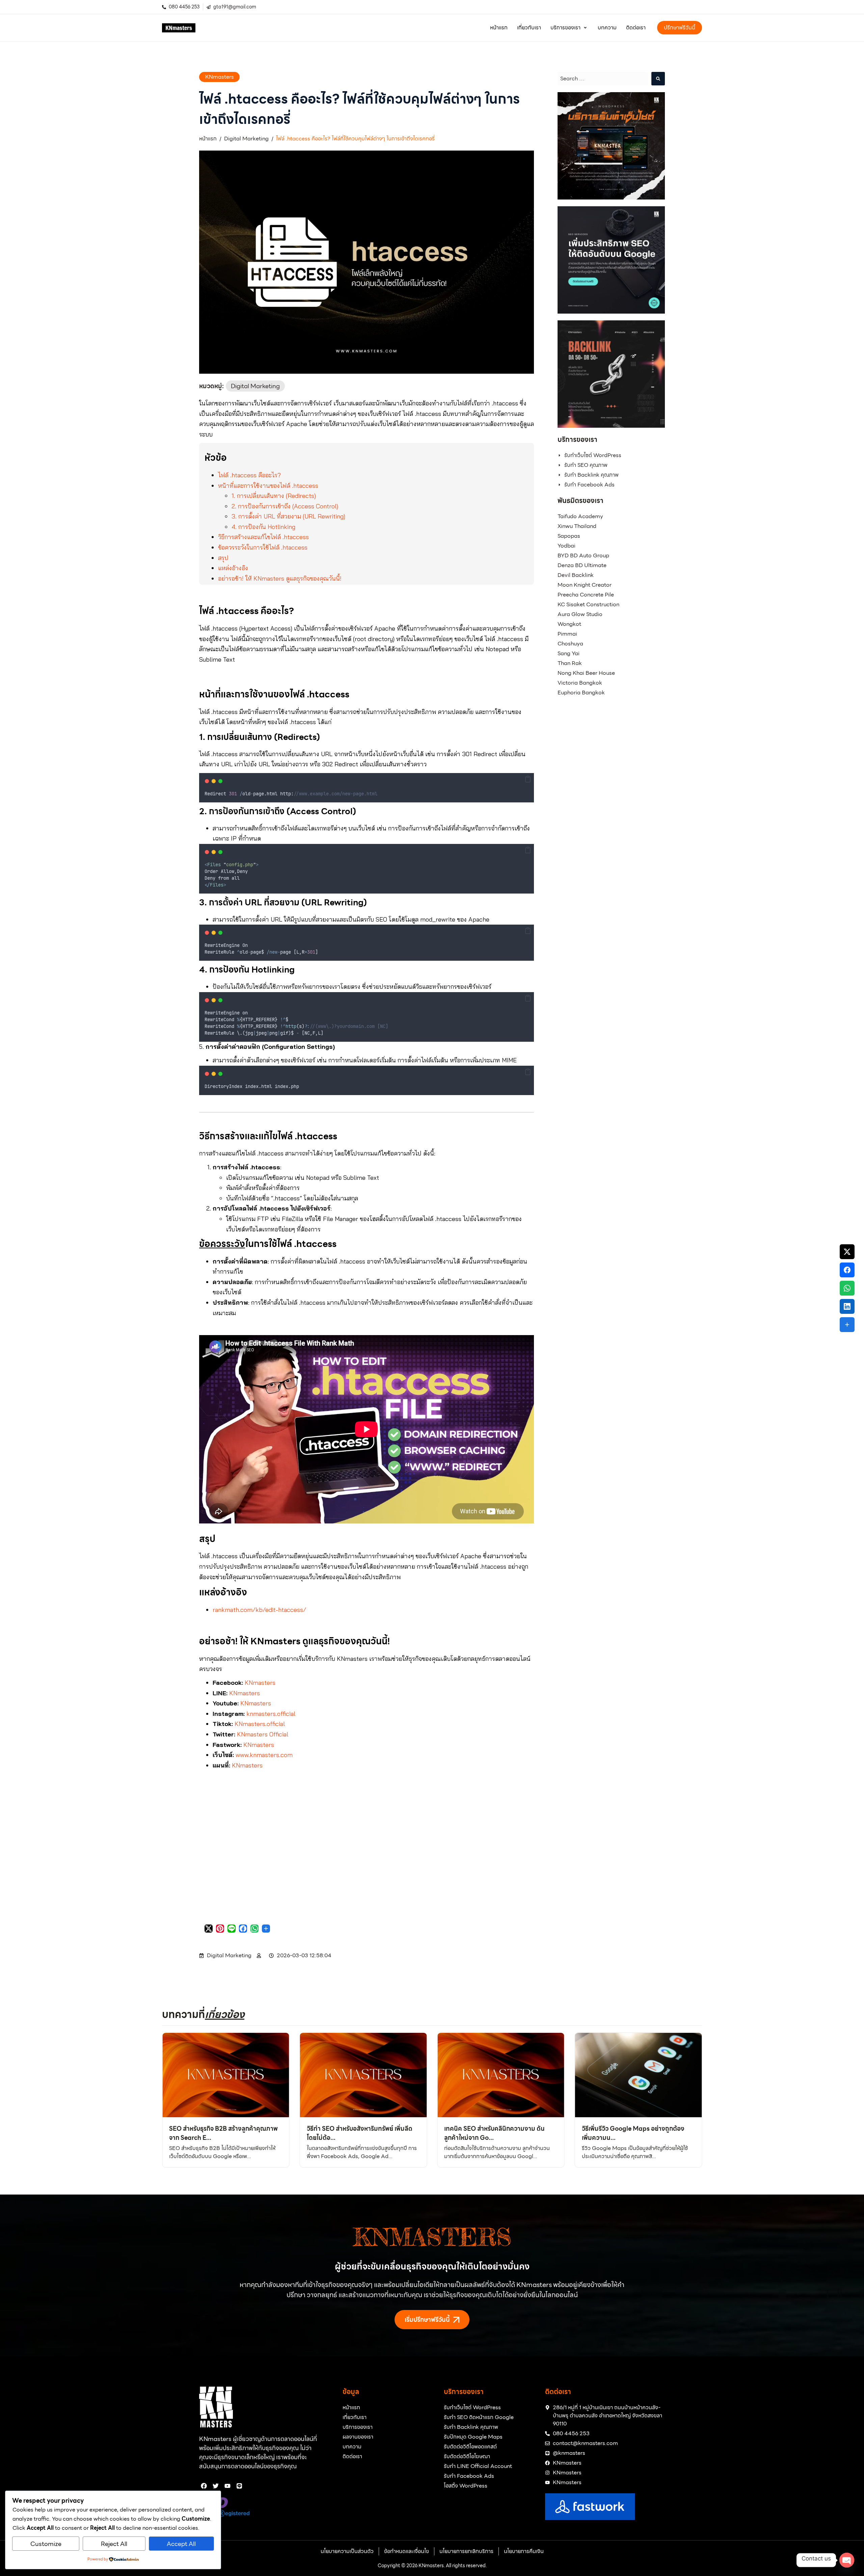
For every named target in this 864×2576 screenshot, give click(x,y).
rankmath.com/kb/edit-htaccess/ (259, 1610)
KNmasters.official (260, 1724)
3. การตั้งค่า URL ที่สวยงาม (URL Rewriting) (288, 516)
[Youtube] (228, 2486)
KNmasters (220, 77)
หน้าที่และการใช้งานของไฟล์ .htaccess (268, 486)
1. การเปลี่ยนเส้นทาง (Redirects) (274, 496)
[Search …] (603, 79)
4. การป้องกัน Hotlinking (263, 527)
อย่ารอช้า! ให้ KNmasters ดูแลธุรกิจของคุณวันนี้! (280, 578)
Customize (46, 2544)
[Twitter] (216, 2486)
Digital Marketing (246, 139)
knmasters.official (271, 1714)
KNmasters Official (263, 1734)
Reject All (114, 2544)
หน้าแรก (208, 139)
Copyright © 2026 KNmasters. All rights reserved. (432, 2566)
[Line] (239, 2486)
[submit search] (658, 79)
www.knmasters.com (264, 1755)
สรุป (223, 558)
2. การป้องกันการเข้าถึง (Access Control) (285, 506)
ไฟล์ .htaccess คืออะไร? (249, 475)
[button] (569, 28)
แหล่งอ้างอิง (233, 568)
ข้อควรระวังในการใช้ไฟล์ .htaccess (263, 547)
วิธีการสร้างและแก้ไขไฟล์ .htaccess (263, 537)
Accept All (181, 2544)
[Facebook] (204, 2486)
